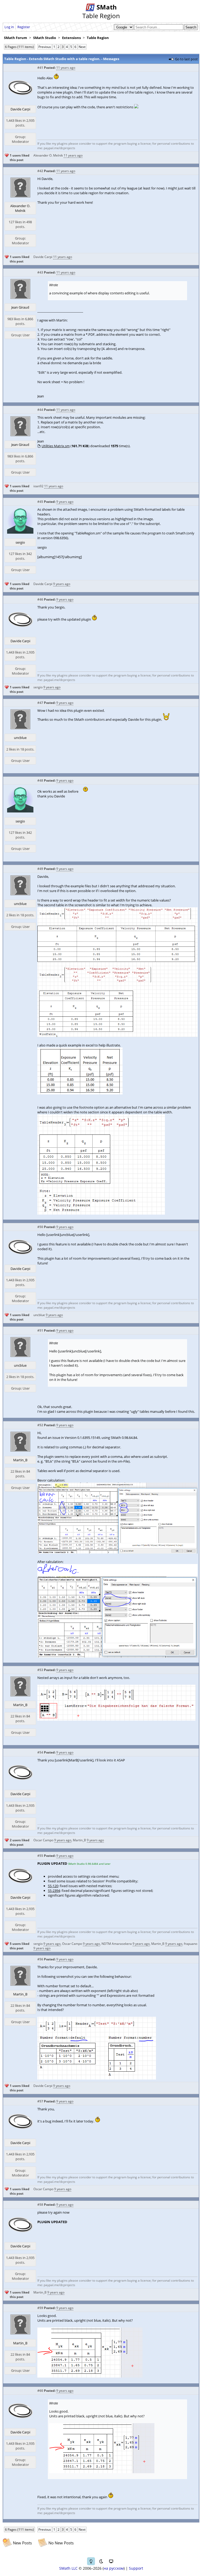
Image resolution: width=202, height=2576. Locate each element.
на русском (114, 2568)
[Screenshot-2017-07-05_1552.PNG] (80, 1093)
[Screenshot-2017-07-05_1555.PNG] (117, 1036)
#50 (40, 1227)
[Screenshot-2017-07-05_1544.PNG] (101, 1213)
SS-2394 (54, 1891)
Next (82, 47)
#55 (40, 1856)
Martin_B (20, 1460)
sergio (20, 542)
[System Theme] (111, 2561)
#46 (40, 599)
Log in (9, 27)
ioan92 (38, 486)
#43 (40, 272)
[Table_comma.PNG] (117, 1552)
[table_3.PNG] (90, 2376)
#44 (40, 410)
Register (24, 27)
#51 (40, 1330)
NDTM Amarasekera (117, 1944)
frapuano (191, 1944)
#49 (40, 869)
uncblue (20, 738)
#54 (40, 1752)
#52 (40, 1425)
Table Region (98, 38)
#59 (40, 2308)
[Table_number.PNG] (97, 2078)
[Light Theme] (91, 2561)
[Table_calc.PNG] (117, 1656)
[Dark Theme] (101, 2561)
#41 (40, 68)
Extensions (71, 38)
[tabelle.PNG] (117, 1719)
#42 (40, 171)
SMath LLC (68, 2568)
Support (136, 2568)
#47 (40, 703)
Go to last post (186, 59)
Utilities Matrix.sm (56, 446)
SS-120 (53, 1886)
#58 (40, 2205)
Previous (45, 47)
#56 (40, 1959)
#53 (40, 1670)
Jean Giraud (20, 307)
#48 (40, 780)
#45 (40, 502)
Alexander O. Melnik (48, 155)
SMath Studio (45, 38)
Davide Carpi (20, 109)
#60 (40, 2391)
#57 (40, 2101)
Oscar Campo (43, 1840)
